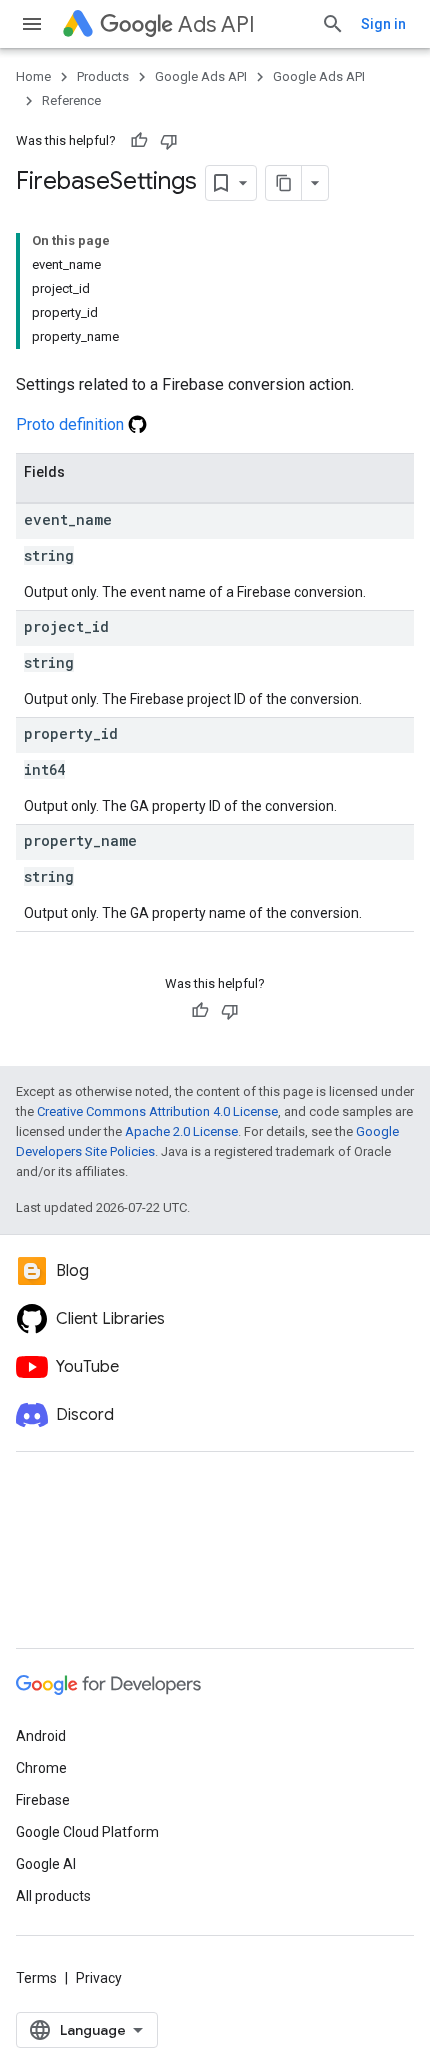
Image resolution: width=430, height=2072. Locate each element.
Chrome (41, 1768)
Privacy (99, 1978)
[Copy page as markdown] (284, 183)
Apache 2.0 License (181, 1131)
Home (33, 76)
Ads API (216, 24)
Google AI (46, 1864)
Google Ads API (201, 76)
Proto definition (72, 424)
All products (53, 1896)
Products (103, 76)
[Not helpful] (169, 141)
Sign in (383, 24)
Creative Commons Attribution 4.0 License (157, 1111)
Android (41, 1736)
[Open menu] (32, 24)
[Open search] (333, 24)
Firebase (43, 1800)
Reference (71, 100)
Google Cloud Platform (87, 1832)
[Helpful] (139, 141)
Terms (36, 1978)
